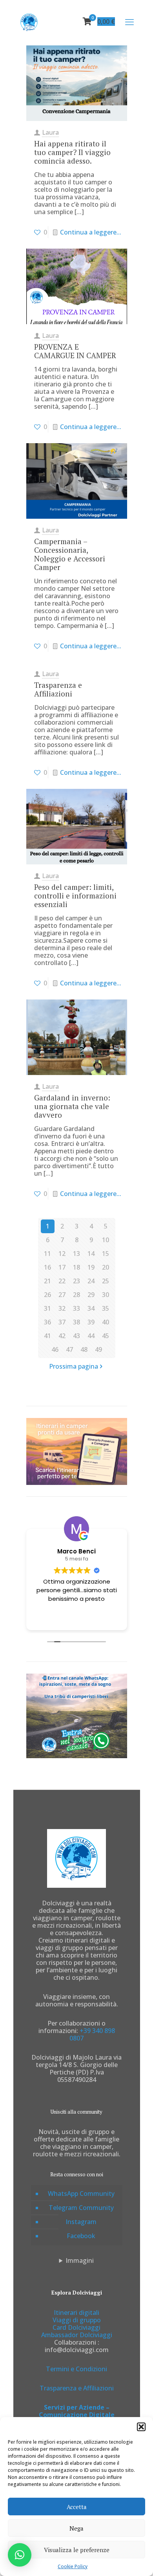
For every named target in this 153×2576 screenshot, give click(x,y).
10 (106, 1240)
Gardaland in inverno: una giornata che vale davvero (72, 1106)
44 (91, 1336)
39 (91, 1322)
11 (47, 1254)
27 (62, 1295)
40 (106, 1322)
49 (98, 1349)
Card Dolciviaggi (76, 2327)
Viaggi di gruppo (77, 2320)
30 (106, 1295)
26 (47, 1295)
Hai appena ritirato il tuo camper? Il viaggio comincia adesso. (72, 152)
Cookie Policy (73, 2566)
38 (76, 1322)
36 (47, 1322)
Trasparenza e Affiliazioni (58, 689)
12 (62, 1254)
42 (62, 1336)
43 (76, 1336)
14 (91, 1254)
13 (76, 1254)
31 (47, 1308)
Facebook (81, 2236)
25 (106, 1281)
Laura (50, 132)
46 (55, 1349)
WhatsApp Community (81, 2194)
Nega (76, 2528)
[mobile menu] (129, 22)
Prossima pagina (74, 1366)
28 (76, 1295)
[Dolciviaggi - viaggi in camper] (29, 22)
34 (91, 1308)
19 (91, 1267)
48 (84, 1349)
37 (62, 1322)
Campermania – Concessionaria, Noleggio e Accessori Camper (70, 554)
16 (47, 1267)
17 (62, 1267)
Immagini (80, 2261)
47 (69, 1349)
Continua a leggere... (91, 232)
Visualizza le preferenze (77, 2550)
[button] (141, 2427)
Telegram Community (81, 2208)
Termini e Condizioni (76, 2369)
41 (47, 1336)
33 (76, 1308)
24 (91, 1281)
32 (62, 1308)
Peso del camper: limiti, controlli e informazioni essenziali (75, 896)
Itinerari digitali (76, 2313)
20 (106, 1267)
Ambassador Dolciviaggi (77, 2335)
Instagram (81, 2222)
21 (47, 1281)
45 (106, 1336)
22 (62, 1281)
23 (76, 1281)
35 (106, 1308)
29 (91, 1295)
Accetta (77, 2507)
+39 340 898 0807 (92, 2034)
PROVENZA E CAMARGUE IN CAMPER (75, 351)
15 (106, 1254)
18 (76, 1267)
